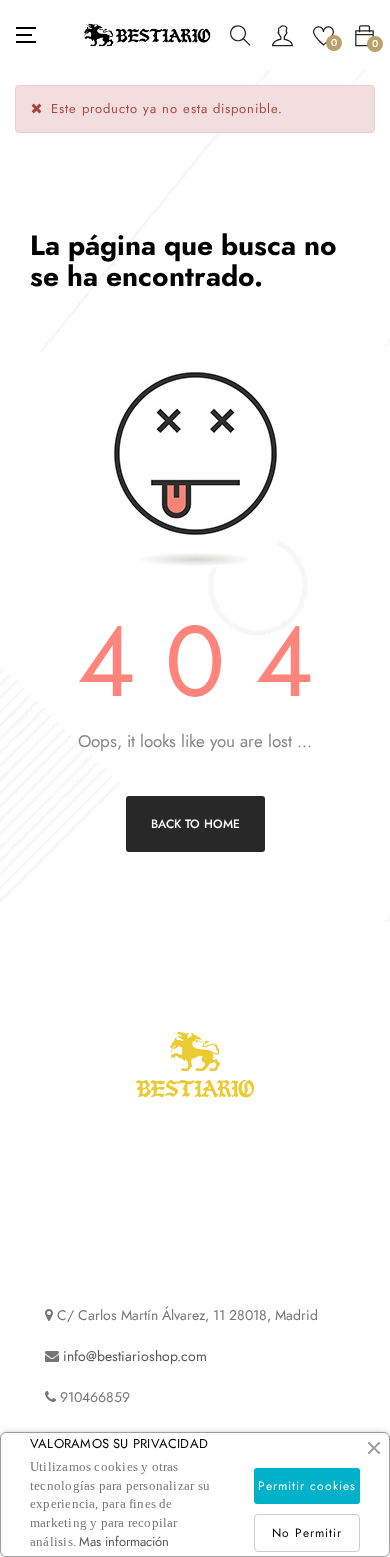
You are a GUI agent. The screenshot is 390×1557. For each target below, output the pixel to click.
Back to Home (195, 824)
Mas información (124, 1541)
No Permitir (307, 1533)
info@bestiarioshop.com (135, 1356)
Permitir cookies (307, 1486)
